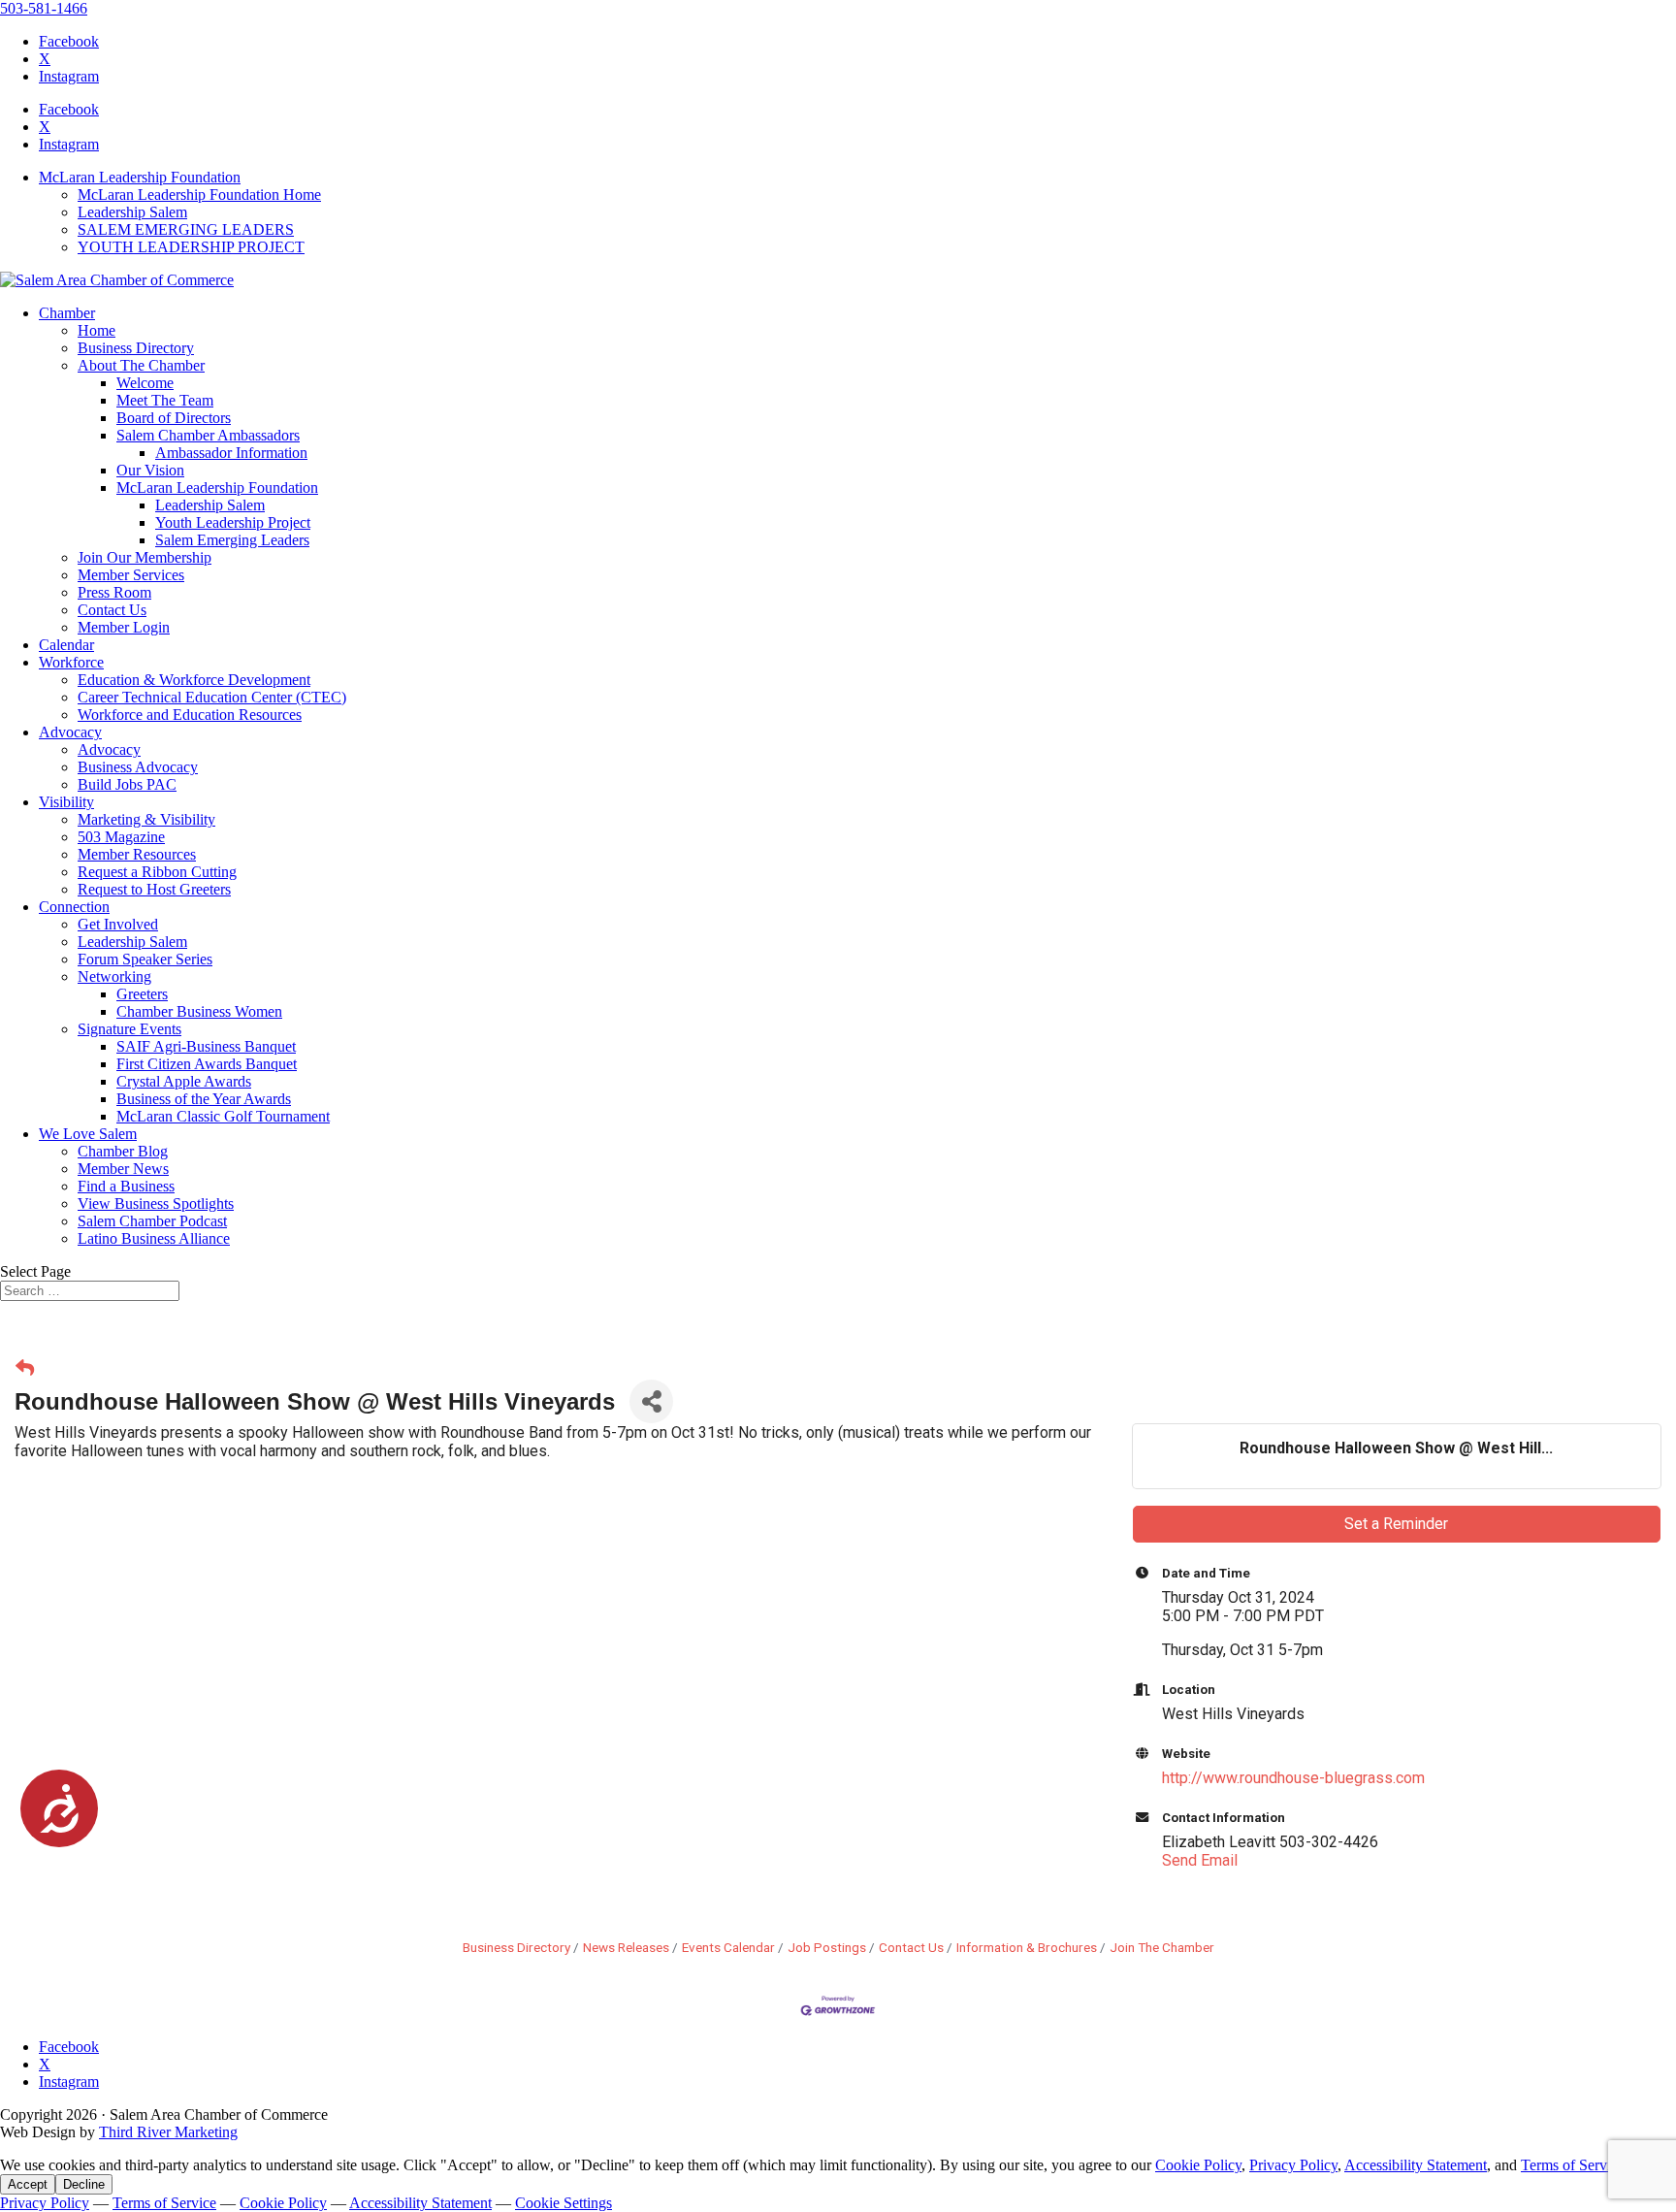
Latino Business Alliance (154, 1238)
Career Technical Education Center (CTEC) (212, 697)
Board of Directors (174, 418)
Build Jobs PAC (127, 784)
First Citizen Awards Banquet (207, 1064)
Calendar (66, 645)
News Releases (626, 1947)
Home (97, 330)
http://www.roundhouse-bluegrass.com (1293, 1778)
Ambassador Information (231, 453)
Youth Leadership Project (233, 522)
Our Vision (150, 470)
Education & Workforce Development (194, 680)
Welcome (145, 383)
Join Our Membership (145, 557)
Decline (84, 2184)
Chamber (67, 313)
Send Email (1200, 1860)
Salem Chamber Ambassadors (208, 435)
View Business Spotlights (156, 1204)
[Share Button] (651, 1401)
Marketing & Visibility (146, 819)
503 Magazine (121, 837)
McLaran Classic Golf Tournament (223, 1116)
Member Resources (137, 854)
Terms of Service (1573, 2165)
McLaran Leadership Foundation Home (199, 195)
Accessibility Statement (1416, 2165)
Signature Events (129, 1029)
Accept (28, 2184)
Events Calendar (728, 1947)
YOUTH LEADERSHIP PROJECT (191, 247)
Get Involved (118, 924)
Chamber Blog (123, 1151)
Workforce (71, 662)
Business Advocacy (138, 767)
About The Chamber (141, 365)
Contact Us (112, 610)
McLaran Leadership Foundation (140, 177)
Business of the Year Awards (204, 1099)
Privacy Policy (1293, 2165)
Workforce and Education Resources (190, 715)
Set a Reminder (1396, 1524)
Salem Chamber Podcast (152, 1221)
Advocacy (70, 732)
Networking (114, 976)
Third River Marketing (168, 2132)
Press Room (114, 592)
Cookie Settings (564, 2203)
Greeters (142, 994)
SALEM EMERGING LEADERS (186, 229)
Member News (123, 1169)
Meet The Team (165, 400)
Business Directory (136, 348)
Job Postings (827, 1947)
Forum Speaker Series (145, 959)
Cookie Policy (1198, 2165)
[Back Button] (25, 1368)
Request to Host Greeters (154, 889)
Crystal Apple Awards (184, 1081)
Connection (74, 907)
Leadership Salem (132, 212)
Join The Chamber (1162, 1947)
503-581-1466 (44, 8)
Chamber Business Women (199, 1011)
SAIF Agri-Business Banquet (206, 1046)
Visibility (66, 802)
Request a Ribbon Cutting (157, 872)
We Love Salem (88, 1134)
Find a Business (126, 1186)
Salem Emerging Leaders (232, 540)
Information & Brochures (1027, 1947)
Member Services (131, 575)
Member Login (124, 627)
